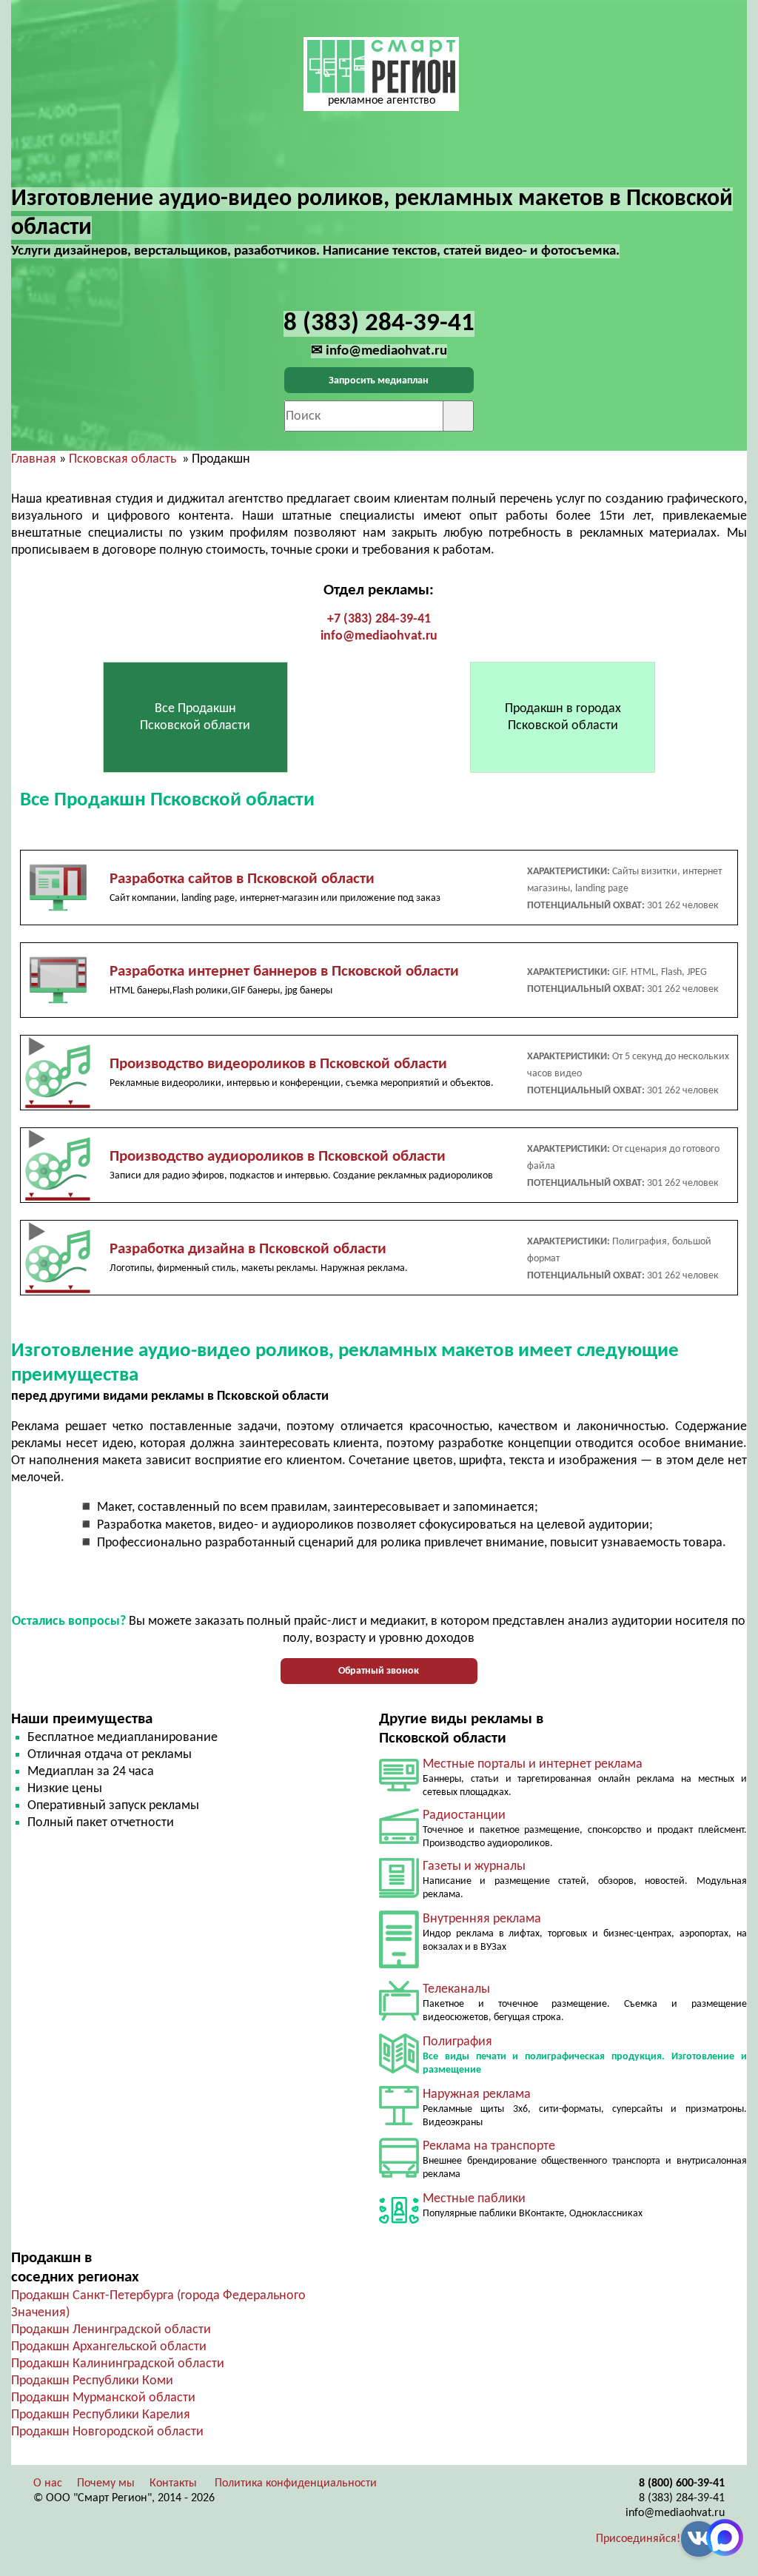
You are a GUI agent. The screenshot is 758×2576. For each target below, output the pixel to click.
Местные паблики (474, 2199)
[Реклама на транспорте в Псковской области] (399, 2174)
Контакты (173, 2483)
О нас (48, 2483)
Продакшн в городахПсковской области (563, 717)
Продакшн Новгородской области (107, 2432)
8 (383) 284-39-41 (682, 2498)
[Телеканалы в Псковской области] (399, 2017)
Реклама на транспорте (489, 2146)
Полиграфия (457, 2042)
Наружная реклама (477, 2094)
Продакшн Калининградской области (118, 2364)
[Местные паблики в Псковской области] (399, 2227)
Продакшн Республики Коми (92, 2381)
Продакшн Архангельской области (109, 2347)
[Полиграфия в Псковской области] (399, 2070)
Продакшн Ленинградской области (111, 2330)
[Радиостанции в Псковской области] (399, 1841)
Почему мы (106, 2483)
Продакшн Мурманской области (103, 2398)
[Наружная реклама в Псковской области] (399, 2122)
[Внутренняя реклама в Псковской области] (399, 1965)
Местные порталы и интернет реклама (533, 1764)
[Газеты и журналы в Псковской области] (399, 1895)
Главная (34, 459)
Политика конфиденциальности (296, 2483)
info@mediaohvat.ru (379, 636)
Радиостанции (464, 1815)
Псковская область (123, 459)
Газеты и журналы (474, 1866)
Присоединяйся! (638, 2539)
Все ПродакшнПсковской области (195, 717)
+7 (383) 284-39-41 (379, 619)
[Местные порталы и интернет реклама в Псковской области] (399, 1788)
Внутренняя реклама (482, 1919)
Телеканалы (456, 1989)
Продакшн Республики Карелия (101, 2415)
